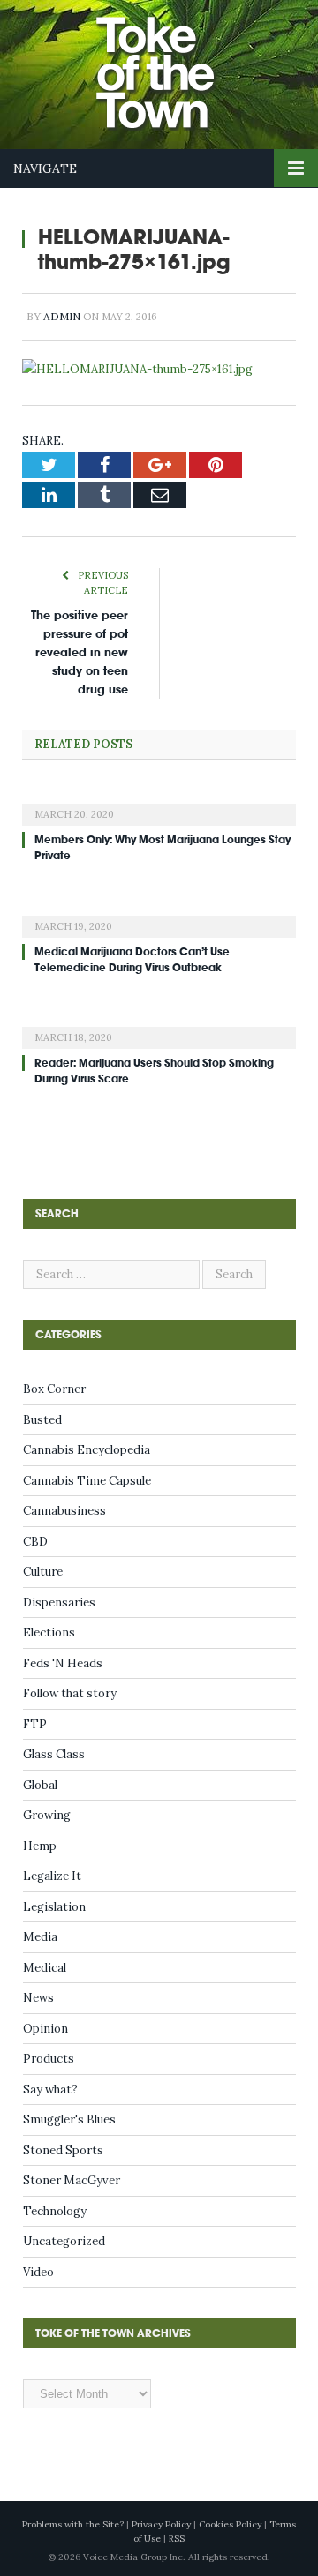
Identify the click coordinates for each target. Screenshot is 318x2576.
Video (38, 2272)
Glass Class (54, 1754)
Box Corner (54, 1389)
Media (40, 1937)
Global (40, 1785)
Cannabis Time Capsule (87, 1481)
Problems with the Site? (73, 2524)
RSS (177, 2539)
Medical (45, 1968)
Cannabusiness (64, 1511)
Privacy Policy (161, 2524)
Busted (42, 1420)
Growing (47, 1815)
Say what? (50, 2089)
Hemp (40, 1846)
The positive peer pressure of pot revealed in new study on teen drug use (79, 652)
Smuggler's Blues (69, 2119)
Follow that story (70, 1693)
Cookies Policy (230, 2524)
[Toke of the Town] (177, 62)
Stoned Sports (63, 2150)
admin (62, 316)
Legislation (54, 1907)
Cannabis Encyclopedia (87, 1450)
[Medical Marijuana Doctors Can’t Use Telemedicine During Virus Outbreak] (159, 915)
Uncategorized (64, 2241)
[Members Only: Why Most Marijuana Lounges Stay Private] (159, 803)
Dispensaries (59, 1603)
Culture (43, 1572)
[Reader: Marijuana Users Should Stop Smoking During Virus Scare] (159, 1026)
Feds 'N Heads (63, 1663)
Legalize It (52, 1876)
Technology (55, 2211)
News (38, 1998)
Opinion (45, 2029)
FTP (35, 1724)
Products (49, 2059)
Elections (49, 1632)
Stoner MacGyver (72, 2180)
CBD (35, 1542)
